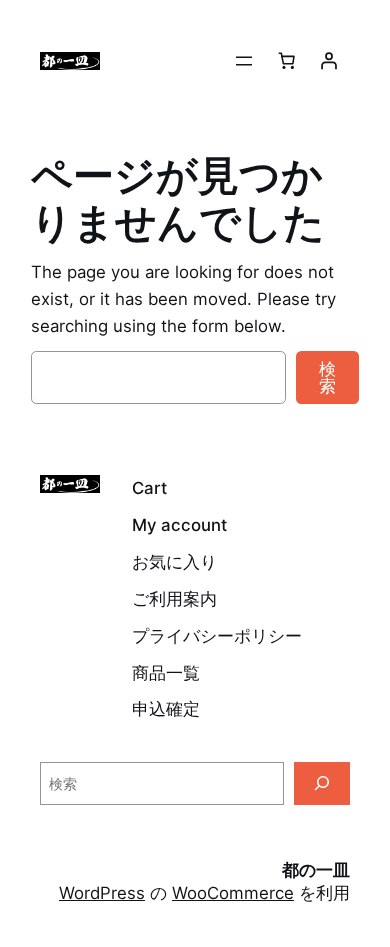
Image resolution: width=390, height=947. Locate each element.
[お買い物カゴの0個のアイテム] (287, 61)
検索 (327, 377)
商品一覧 (166, 673)
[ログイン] (329, 61)
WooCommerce (233, 893)
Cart (149, 488)
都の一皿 (316, 870)
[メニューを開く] (244, 61)
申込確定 (166, 709)
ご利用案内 (174, 599)
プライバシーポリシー (217, 636)
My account (179, 525)
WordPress (102, 893)
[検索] (322, 783)
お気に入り (174, 562)
